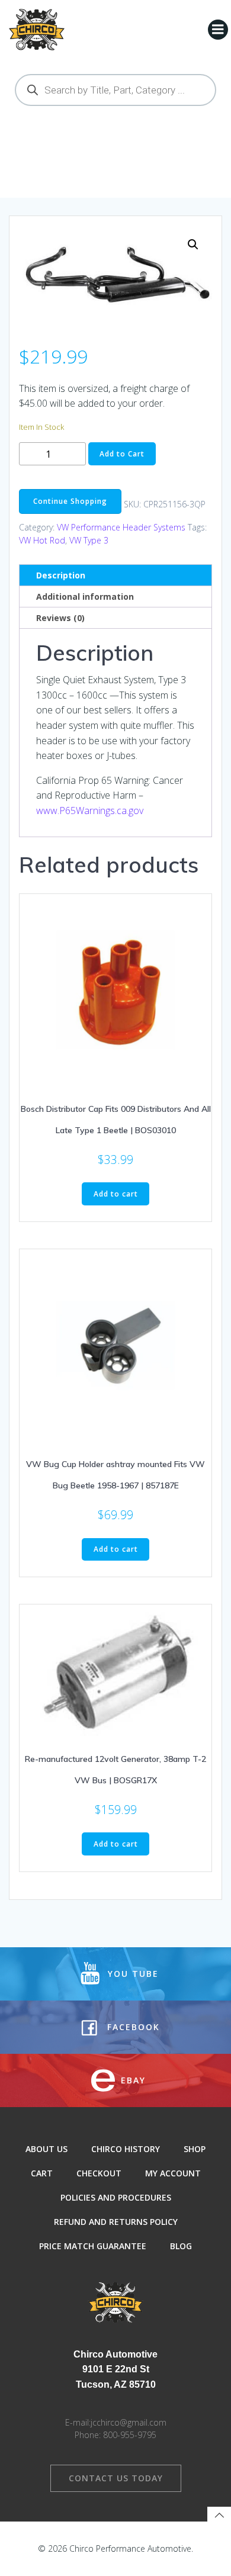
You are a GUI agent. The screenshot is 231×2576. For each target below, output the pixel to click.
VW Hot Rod (42, 540)
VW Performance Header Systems (121, 527)
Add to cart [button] (116, 1194)
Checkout (99, 2173)
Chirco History (126, 2149)
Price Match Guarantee (93, 2246)
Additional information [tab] (85, 596)
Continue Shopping (70, 501)
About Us (46, 2149)
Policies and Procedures (116, 2197)
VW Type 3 (89, 540)
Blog (181, 2246)
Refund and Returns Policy (116, 2222)
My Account (173, 2173)
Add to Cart (122, 454)
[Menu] (218, 30)
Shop (195, 2149)
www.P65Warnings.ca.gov (90, 811)
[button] (193, 245)
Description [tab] (61, 575)
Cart (42, 2173)
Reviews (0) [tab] (60, 618)
